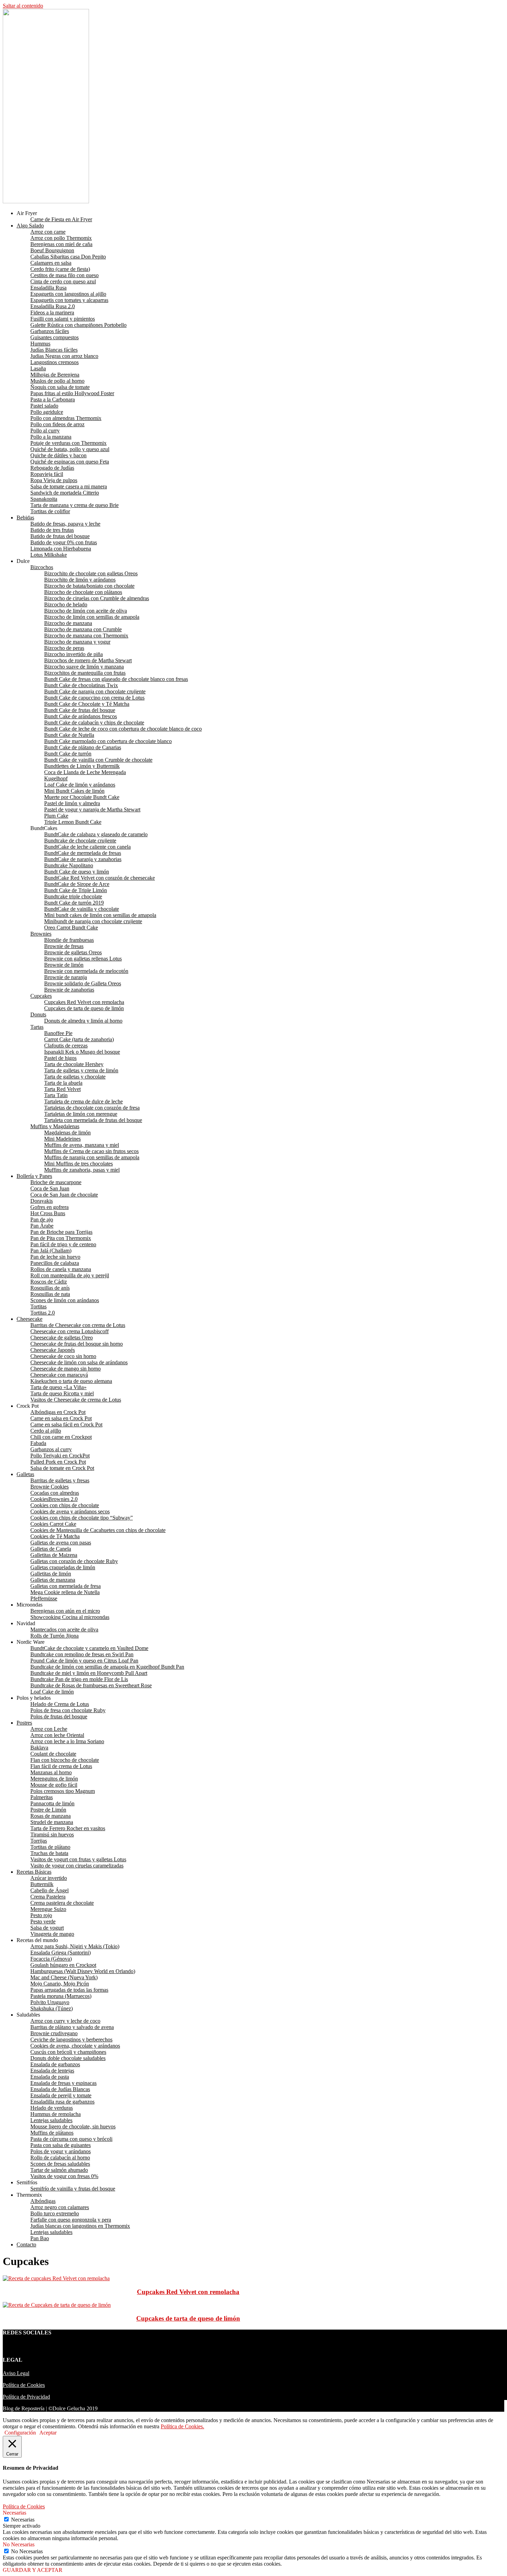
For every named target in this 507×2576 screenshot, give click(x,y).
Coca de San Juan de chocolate (64, 1195)
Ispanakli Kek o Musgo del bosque (82, 1052)
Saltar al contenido (23, 6)
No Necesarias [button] (19, 2544)
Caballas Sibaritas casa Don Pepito (68, 257)
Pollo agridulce (47, 412)
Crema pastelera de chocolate (62, 1903)
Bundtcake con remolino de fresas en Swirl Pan (82, 1654)
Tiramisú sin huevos (52, 1835)
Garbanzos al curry (51, 1449)
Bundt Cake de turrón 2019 (74, 903)
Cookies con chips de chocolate (65, 1505)
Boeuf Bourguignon (52, 250)
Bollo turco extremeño (55, 2213)
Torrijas (39, 1841)
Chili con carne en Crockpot (61, 1437)
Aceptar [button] (48, 2433)
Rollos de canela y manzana (61, 1269)
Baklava (39, 1748)
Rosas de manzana (51, 1816)
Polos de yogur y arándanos (61, 2151)
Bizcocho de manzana (68, 623)
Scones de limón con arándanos (65, 1300)
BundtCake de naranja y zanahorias (83, 859)
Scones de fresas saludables (60, 2164)
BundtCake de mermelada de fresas (83, 853)
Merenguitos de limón (54, 1779)
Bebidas (25, 518)
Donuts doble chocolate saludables (68, 2058)
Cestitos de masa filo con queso (64, 275)
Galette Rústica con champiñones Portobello (78, 325)
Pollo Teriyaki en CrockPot (60, 1456)
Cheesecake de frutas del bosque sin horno (77, 1344)
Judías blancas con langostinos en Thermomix (80, 2226)
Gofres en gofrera (49, 1207)
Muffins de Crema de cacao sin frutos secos (91, 1151)
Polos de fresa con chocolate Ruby (68, 1710)
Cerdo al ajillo (46, 1431)
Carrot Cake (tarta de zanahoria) (79, 1039)
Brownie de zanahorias (69, 990)
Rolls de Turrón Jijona (54, 1636)
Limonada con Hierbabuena (61, 549)
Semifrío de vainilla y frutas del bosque (73, 2189)
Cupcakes (41, 996)
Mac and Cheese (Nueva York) (64, 1977)
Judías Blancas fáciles (54, 350)
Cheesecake (29, 1319)
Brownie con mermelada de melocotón (86, 971)
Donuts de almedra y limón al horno (83, 1021)
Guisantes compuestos (54, 337)
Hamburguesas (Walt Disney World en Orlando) (83, 1971)
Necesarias (23, 2520)
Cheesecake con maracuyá (59, 1375)
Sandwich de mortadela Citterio (65, 493)
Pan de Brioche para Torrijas (61, 1232)
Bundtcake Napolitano (69, 865)
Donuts (38, 1014)
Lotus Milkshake (49, 555)
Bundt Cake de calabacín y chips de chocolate (94, 723)
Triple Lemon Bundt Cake (73, 822)
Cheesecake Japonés (53, 1350)
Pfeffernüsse (44, 1598)
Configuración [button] (20, 2433)
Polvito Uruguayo (50, 2002)
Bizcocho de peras (64, 648)
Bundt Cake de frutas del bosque (80, 710)
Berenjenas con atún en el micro (65, 1611)
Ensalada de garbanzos (55, 2064)
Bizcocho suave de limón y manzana (84, 667)
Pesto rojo (41, 1915)
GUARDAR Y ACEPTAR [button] (33, 2570)
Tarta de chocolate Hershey (74, 1064)
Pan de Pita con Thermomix (61, 1238)
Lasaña (38, 368)
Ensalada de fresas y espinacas (63, 2083)
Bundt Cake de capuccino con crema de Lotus (94, 698)
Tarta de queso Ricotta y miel (62, 1393)
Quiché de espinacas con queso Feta (70, 462)
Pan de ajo (42, 1219)
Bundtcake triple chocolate (73, 896)
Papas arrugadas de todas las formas (69, 1990)
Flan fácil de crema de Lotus (61, 1766)
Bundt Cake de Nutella (69, 735)
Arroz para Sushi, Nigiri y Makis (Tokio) (75, 1946)
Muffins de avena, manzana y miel (82, 1145)
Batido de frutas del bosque (60, 536)
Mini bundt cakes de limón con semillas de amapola (100, 915)
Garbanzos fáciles (50, 331)
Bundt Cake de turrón (68, 754)
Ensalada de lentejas (52, 2071)
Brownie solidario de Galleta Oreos (83, 983)
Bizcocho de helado (66, 604)
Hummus (40, 344)
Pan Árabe (42, 1226)
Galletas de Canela (51, 1549)
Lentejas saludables (51, 2120)
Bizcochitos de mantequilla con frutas (85, 673)
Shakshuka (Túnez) (52, 2008)
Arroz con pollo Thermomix (61, 238)
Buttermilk (42, 1884)
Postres (24, 1723)
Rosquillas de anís (50, 1288)
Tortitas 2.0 (43, 1313)
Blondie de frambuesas (69, 940)
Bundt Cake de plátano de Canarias (83, 747)
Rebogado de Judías (52, 468)
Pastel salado (44, 406)
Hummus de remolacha (56, 2114)
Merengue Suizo (48, 1909)
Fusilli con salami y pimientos (63, 319)
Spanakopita (44, 499)
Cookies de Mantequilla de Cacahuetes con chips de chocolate (98, 1530)
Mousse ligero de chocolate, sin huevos (73, 2126)
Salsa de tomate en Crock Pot (62, 1468)
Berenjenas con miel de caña (61, 244)
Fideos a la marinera (52, 313)
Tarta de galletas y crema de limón (81, 1070)
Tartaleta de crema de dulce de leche (83, 1101)
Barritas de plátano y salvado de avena (72, 2027)
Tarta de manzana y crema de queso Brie (74, 505)
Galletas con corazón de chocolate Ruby (74, 1561)
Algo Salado (30, 226)
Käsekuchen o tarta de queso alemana (71, 1381)
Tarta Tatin (56, 1095)
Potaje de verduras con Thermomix (68, 443)
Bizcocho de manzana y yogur (77, 642)
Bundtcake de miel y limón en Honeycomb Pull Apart (89, 1673)
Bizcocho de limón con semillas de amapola (92, 617)
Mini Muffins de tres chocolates (78, 1164)
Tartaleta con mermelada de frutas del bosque (93, 1120)
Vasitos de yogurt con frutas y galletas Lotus (78, 1859)
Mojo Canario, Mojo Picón (60, 1984)
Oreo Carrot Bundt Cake (71, 928)
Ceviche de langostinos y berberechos (71, 2040)
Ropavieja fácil (47, 474)
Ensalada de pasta (50, 2077)
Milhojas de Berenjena (55, 375)
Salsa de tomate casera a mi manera (69, 486)
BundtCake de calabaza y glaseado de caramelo (96, 834)
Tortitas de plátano (50, 1847)
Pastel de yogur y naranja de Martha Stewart (92, 809)
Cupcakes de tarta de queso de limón (84, 1008)
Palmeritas (42, 1797)
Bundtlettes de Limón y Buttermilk (82, 766)
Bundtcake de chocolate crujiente (80, 841)
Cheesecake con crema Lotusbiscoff (69, 1331)
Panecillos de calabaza (55, 1263)
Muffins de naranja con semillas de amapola (92, 1157)
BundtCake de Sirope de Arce (77, 884)
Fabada (38, 1443)
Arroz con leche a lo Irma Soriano (67, 1741)
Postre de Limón (48, 1810)
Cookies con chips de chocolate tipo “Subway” (82, 1518)
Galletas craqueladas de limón (63, 1567)
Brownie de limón (64, 965)
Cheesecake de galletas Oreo (62, 1338)
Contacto (26, 2245)
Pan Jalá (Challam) (51, 1251)
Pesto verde (43, 1921)
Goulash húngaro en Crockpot (63, 1965)
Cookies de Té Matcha (55, 1536)
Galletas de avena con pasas (61, 1543)
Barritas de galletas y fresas (60, 1480)
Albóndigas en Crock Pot (58, 1412)
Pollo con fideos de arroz (57, 424)
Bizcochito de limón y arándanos (80, 580)
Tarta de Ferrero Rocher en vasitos (68, 1828)
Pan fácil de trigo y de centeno (63, 1244)
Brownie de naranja (66, 977)
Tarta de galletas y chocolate (75, 1077)
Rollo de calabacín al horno (60, 2158)
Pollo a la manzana (51, 437)
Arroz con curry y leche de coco (65, 2021)
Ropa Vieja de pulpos (54, 480)
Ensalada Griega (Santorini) (61, 1953)
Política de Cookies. (182, 2426)
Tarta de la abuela (63, 1083)
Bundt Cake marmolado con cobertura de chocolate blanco (108, 741)
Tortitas (38, 1306)
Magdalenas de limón (67, 1133)
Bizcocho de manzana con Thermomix (86, 636)
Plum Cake (56, 816)
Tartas (37, 1027)
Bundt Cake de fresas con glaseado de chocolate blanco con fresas (116, 679)
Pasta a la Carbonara (53, 399)
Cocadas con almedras (55, 1493)
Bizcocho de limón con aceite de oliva (86, 611)
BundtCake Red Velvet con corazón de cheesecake (100, 878)
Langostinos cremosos (54, 362)
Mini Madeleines (62, 1139)
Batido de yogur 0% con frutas (64, 542)
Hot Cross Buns (48, 1213)
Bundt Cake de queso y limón (77, 872)
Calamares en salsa (51, 263)
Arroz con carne (48, 232)
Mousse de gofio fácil (54, 1785)
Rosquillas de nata (50, 1294)
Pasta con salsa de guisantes (61, 2145)
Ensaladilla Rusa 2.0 (53, 306)
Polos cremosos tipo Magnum (63, 1791)
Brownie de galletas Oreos (73, 952)
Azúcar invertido (49, 1878)
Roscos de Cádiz (49, 1282)
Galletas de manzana (53, 1580)
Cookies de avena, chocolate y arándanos (75, 2046)
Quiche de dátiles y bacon (58, 455)
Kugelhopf (56, 778)
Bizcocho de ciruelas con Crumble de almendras (97, 598)
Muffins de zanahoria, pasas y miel (82, 1170)
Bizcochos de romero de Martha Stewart (88, 660)
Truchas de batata (49, 1853)
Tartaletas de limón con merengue (81, 1114)
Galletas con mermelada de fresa (66, 1586)
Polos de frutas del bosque (59, 1716)
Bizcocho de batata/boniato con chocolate (89, 586)
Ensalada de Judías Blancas (60, 2089)
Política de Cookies (24, 2385)
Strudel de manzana (52, 1822)
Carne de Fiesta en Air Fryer (61, 219)
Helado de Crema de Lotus (60, 1704)
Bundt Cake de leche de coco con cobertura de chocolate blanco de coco (123, 729)
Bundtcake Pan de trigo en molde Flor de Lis (79, 1679)
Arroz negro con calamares (60, 2207)
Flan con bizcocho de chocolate (65, 1760)
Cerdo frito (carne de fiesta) (60, 269)
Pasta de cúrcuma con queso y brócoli (71, 2139)
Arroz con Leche (49, 1729)
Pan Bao (40, 2238)
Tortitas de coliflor (50, 511)
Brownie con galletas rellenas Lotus (83, 959)
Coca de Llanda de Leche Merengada (85, 772)
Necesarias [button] (14, 2513)
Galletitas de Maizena (54, 1555)
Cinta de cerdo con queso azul (63, 281)
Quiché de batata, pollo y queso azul (70, 449)
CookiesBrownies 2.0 (54, 1499)
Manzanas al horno (51, 1772)
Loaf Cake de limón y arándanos (80, 785)
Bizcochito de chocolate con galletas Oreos (91, 573)
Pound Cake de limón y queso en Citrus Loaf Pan (84, 1661)
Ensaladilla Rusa (48, 288)
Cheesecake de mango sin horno (66, 1369)
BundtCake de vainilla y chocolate (82, 909)
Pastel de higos (60, 1058)
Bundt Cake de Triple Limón (76, 890)
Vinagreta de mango (52, 1934)
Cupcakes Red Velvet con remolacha (84, 1002)
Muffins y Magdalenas (55, 1126)
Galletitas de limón (51, 1574)
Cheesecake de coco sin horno (63, 1356)
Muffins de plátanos (52, 2133)
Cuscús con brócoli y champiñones (68, 2052)
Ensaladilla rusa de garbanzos (62, 2102)
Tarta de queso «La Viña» (58, 1387)
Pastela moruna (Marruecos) (61, 1996)
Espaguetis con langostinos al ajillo (68, 294)
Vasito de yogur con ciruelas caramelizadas (77, 1866)
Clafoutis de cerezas (66, 1046)
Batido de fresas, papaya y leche (65, 524)
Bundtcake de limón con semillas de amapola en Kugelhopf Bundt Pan (107, 1667)
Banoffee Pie (58, 1033)
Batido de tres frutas (52, 530)
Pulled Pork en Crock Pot (58, 1462)
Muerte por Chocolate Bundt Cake (82, 797)
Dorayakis (42, 1201)
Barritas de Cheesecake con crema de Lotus (78, 1325)
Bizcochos (42, 567)
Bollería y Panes (34, 1176)
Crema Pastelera (48, 1897)
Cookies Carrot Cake (53, 1524)
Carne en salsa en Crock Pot (61, 1418)
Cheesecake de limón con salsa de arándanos (79, 1362)
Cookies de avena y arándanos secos (70, 1511)
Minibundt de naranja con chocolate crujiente (93, 921)
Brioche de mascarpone (56, 1182)
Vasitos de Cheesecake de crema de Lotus (76, 1400)
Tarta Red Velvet (62, 1089)
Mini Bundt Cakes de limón (74, 791)
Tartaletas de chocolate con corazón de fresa (92, 1108)
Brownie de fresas (64, 946)
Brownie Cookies (49, 1487)
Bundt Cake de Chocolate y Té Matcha (87, 704)
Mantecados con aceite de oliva (64, 1629)
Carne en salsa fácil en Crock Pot (66, 1424)
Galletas (25, 1474)
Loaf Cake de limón (52, 1692)
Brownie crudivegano (54, 2033)
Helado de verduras (52, 2108)
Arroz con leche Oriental (57, 1735)
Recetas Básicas (34, 1872)
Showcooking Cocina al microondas (70, 1617)
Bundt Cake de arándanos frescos (81, 716)
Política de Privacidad (26, 2397)
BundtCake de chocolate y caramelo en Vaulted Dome (89, 1648)
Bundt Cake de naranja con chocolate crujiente (95, 691)
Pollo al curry (45, 431)
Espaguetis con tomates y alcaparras (69, 300)
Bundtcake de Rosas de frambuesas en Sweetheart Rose (91, 1685)
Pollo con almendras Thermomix (66, 418)
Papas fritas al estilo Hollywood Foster (72, 393)
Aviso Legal (16, 2373)
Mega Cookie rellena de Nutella (65, 1592)
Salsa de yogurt (47, 1928)
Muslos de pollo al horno (57, 381)
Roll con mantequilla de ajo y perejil (70, 1275)
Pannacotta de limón (52, 1803)
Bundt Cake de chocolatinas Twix (81, 685)
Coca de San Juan (50, 1188)
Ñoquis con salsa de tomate (60, 387)
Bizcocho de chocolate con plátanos (83, 592)
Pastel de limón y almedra (72, 803)
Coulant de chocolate (53, 1754)
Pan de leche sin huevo (55, 1257)
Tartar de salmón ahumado (59, 2170)
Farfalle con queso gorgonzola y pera (71, 2220)
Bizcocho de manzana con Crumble (83, 629)
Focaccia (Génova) (51, 1959)
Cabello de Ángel (49, 1890)
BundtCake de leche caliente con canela (87, 847)
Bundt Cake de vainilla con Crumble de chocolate (98, 760)
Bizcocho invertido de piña (73, 654)
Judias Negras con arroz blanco (64, 356)
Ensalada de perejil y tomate (61, 2095)
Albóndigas (43, 2201)
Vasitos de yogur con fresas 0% (64, 2176)
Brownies (41, 934)
